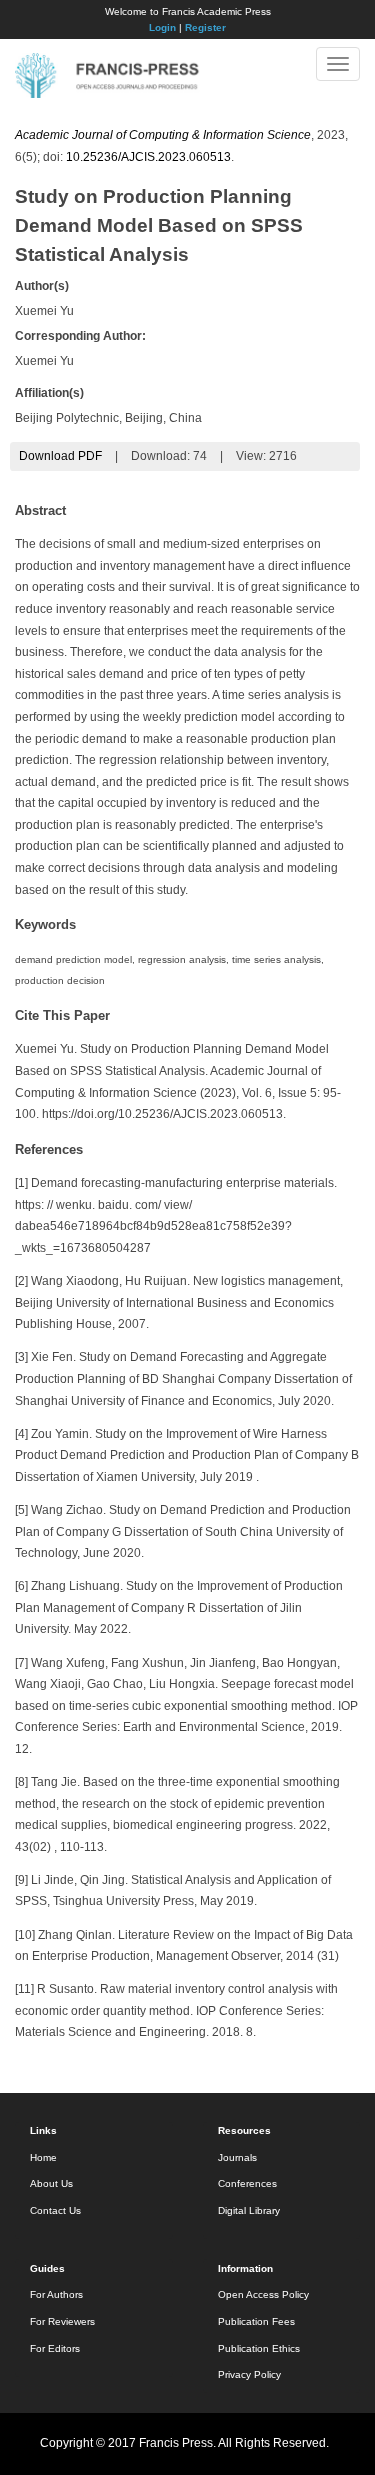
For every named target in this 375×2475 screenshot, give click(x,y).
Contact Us (55, 2210)
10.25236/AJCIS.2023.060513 (148, 157)
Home (43, 2157)
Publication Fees (256, 2321)
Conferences (247, 2183)
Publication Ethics (259, 2348)
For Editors (55, 2348)
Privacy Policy (249, 2374)
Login (162, 27)
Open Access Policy (263, 2294)
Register (205, 27)
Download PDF (60, 456)
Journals (237, 2157)
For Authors (56, 2294)
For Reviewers (62, 2321)
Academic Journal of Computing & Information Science (163, 135)
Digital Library (249, 2210)
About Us (51, 2183)
